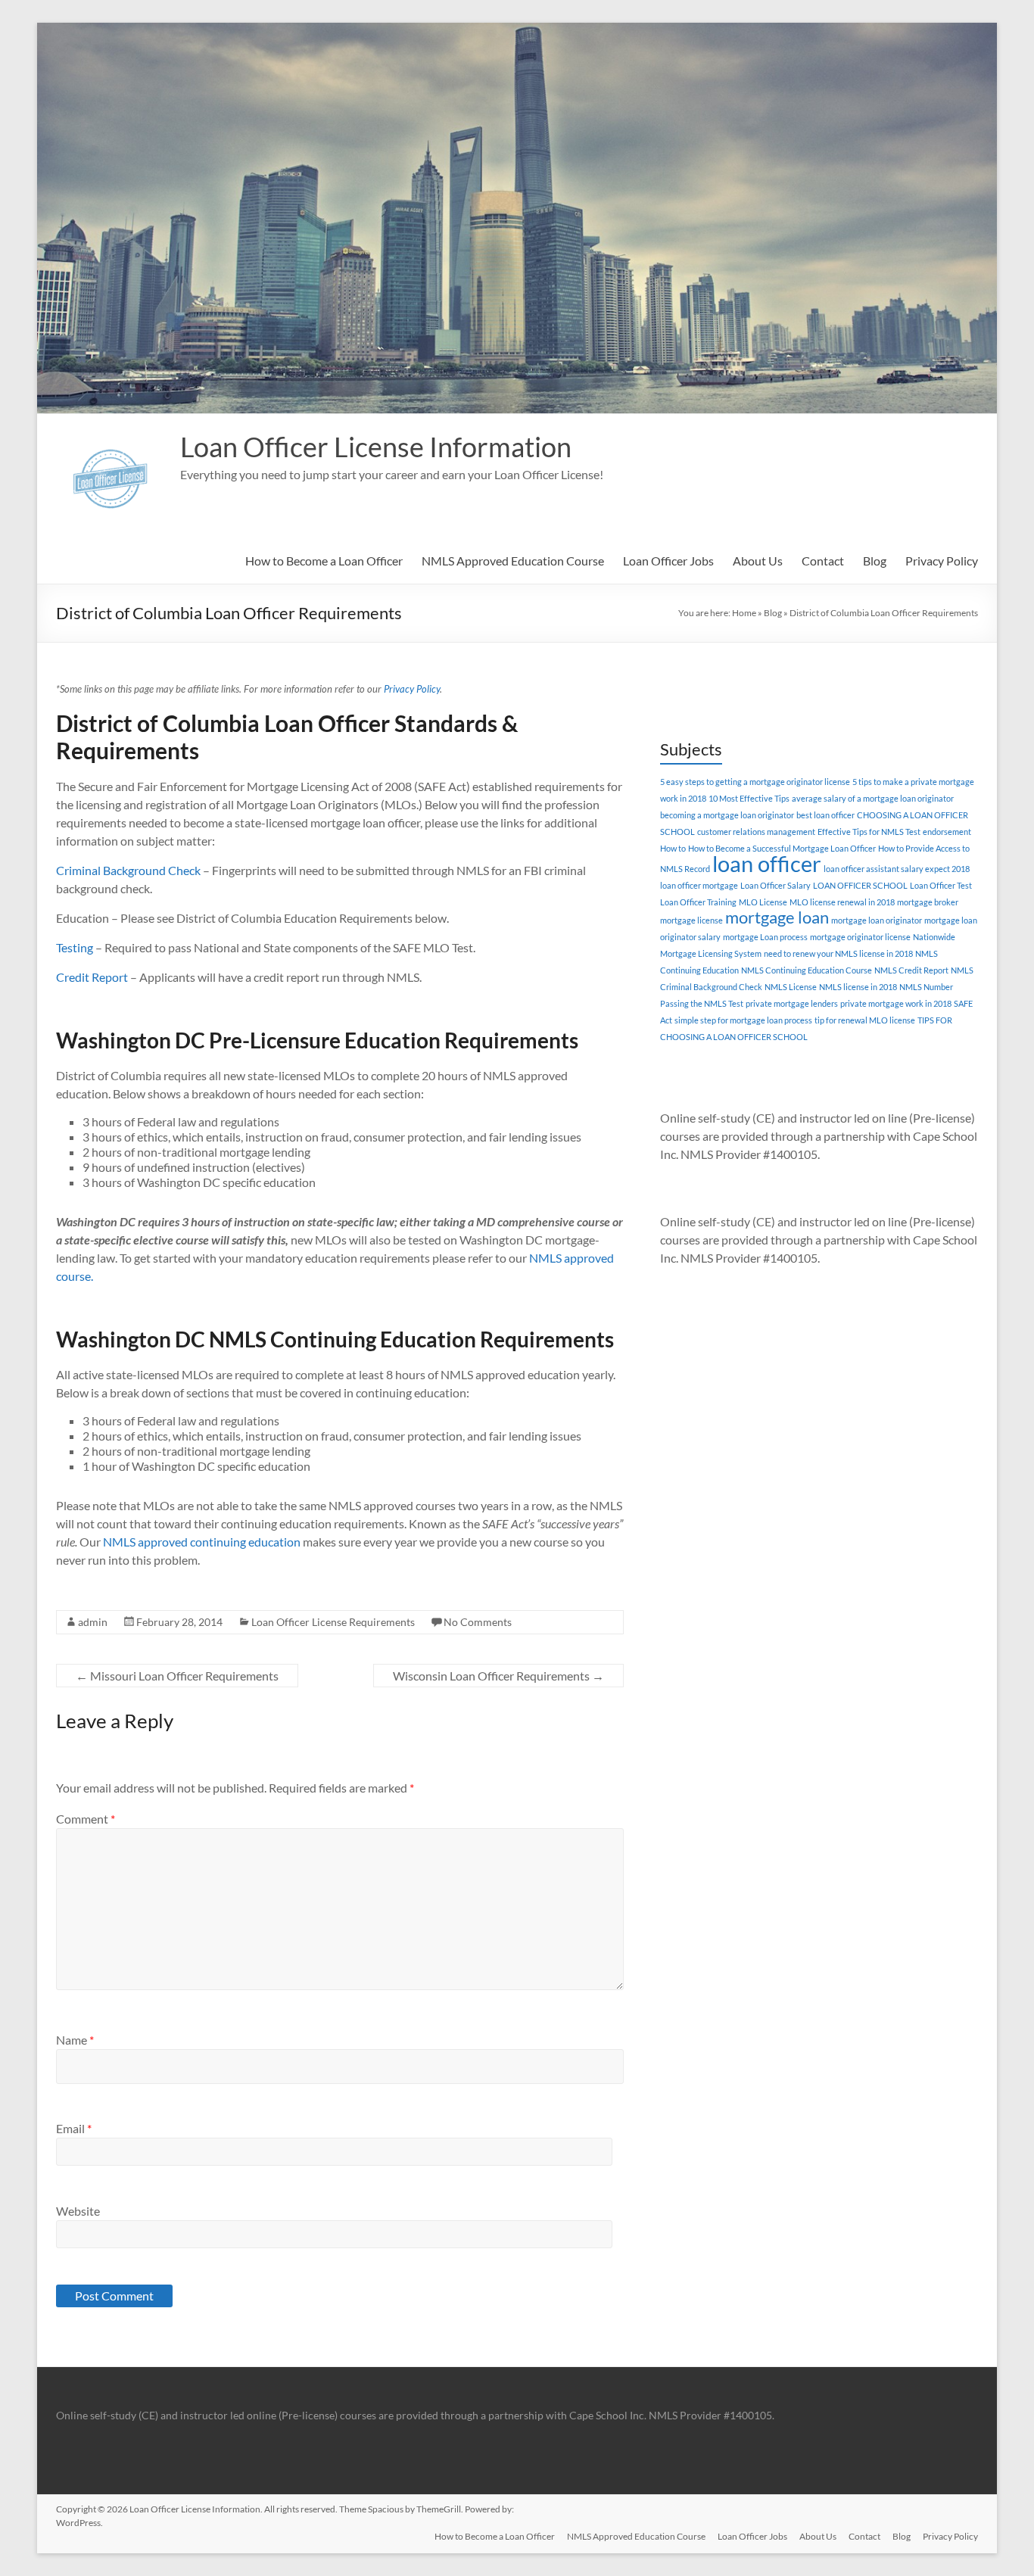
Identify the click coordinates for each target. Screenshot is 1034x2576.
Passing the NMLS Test (702, 1003)
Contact (823, 561)
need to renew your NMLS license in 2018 (838, 953)
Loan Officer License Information (376, 447)
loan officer (767, 863)
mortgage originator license (860, 937)
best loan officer (825, 815)
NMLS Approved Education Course (513, 561)
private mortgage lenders (792, 1003)
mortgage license (691, 920)
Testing (75, 947)
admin (93, 1622)
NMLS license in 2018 (858, 987)
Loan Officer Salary (775, 885)
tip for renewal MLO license (865, 1020)
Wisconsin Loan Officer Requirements (498, 1676)
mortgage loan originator (877, 920)
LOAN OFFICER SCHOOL (860, 885)
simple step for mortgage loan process (743, 1020)
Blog (875, 561)
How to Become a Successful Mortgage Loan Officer (782, 848)
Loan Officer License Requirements (333, 1622)
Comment (86, 1819)
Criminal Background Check (128, 870)
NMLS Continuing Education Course (807, 970)
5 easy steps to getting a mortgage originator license (755, 782)
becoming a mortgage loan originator (727, 815)
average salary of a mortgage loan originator (873, 798)
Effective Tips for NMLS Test (869, 832)
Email (74, 2128)
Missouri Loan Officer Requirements (177, 1676)
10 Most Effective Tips (749, 798)
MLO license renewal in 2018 (842, 902)
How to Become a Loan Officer (324, 561)
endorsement (947, 832)
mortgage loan (777, 917)
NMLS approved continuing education (202, 1542)
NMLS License (791, 987)
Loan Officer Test (941, 885)
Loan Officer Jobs (668, 561)
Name (75, 2040)
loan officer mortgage (699, 885)
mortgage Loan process (765, 937)
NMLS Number (926, 987)
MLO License (763, 902)
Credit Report (92, 977)
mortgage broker (928, 902)
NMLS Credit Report (911, 970)
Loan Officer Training (698, 902)
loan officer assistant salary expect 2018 (897, 869)
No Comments (478, 1622)
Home (744, 613)
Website (78, 2211)
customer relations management (756, 832)
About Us (758, 561)
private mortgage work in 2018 (896, 1003)
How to (673, 848)
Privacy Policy (942, 561)
